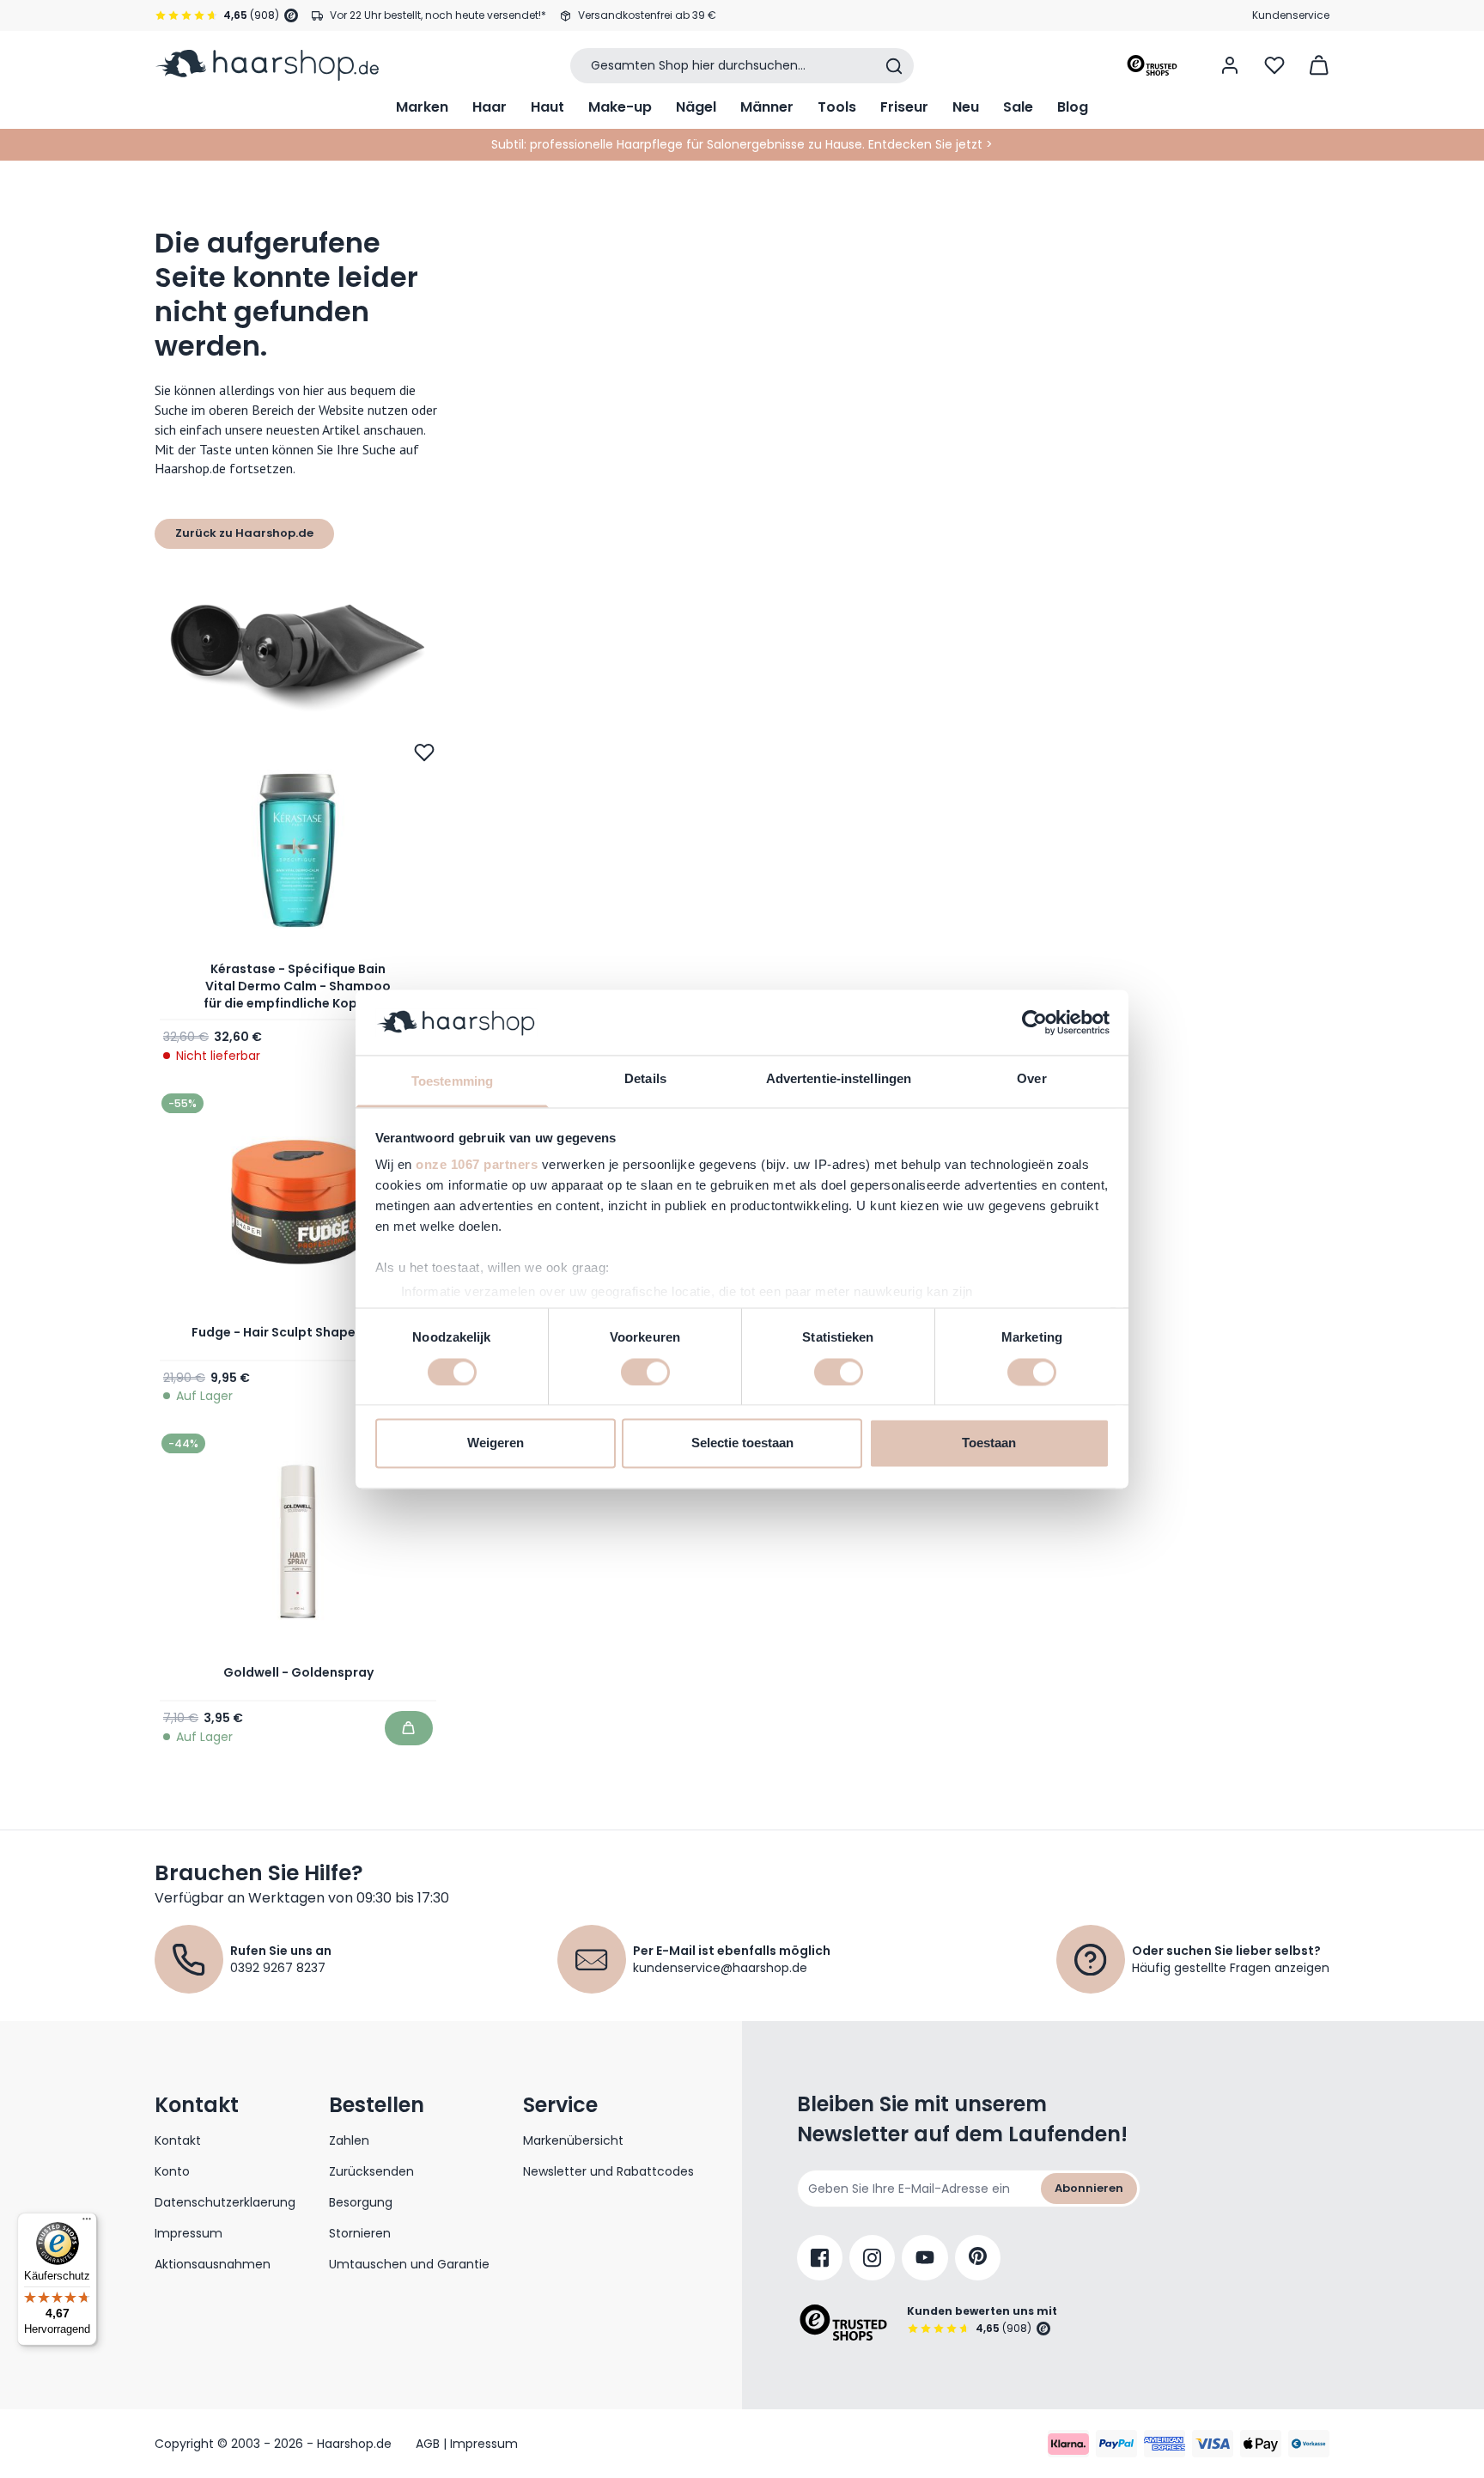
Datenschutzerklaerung (225, 2202)
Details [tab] (645, 1079)
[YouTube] (925, 2258)
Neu (966, 107)
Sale (1018, 107)
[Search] (894, 66)
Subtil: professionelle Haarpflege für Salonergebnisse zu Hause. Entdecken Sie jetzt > (742, 144)
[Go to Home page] (267, 65)
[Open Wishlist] (1274, 65)
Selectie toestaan (742, 1443)
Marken (422, 107)
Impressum (189, 2233)
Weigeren (496, 1443)
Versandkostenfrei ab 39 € (647, 15)
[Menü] (87, 2223)
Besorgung (361, 2202)
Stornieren (360, 2233)
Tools (837, 107)
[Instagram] (872, 2258)
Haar (490, 107)
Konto (172, 2171)
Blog (1073, 107)
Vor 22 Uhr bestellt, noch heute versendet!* (438, 15)
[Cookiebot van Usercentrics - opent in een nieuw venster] (1034, 1022)
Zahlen (349, 2140)
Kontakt (178, 2140)
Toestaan (989, 1443)
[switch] (645, 1372)
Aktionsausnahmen (213, 2264)
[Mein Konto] (1230, 65)
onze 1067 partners (477, 1165)
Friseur (904, 107)
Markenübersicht (573, 2140)
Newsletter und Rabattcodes (608, 2171)
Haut (547, 107)
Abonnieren (1089, 2188)
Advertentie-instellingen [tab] (839, 1079)
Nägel (696, 107)
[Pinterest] (978, 2258)
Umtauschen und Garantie (409, 2264)
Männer (767, 107)
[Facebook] (820, 2258)
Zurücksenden (371, 2171)
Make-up (620, 107)
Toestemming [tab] (452, 1082)
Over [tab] (1031, 1079)
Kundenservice (1291, 15)
